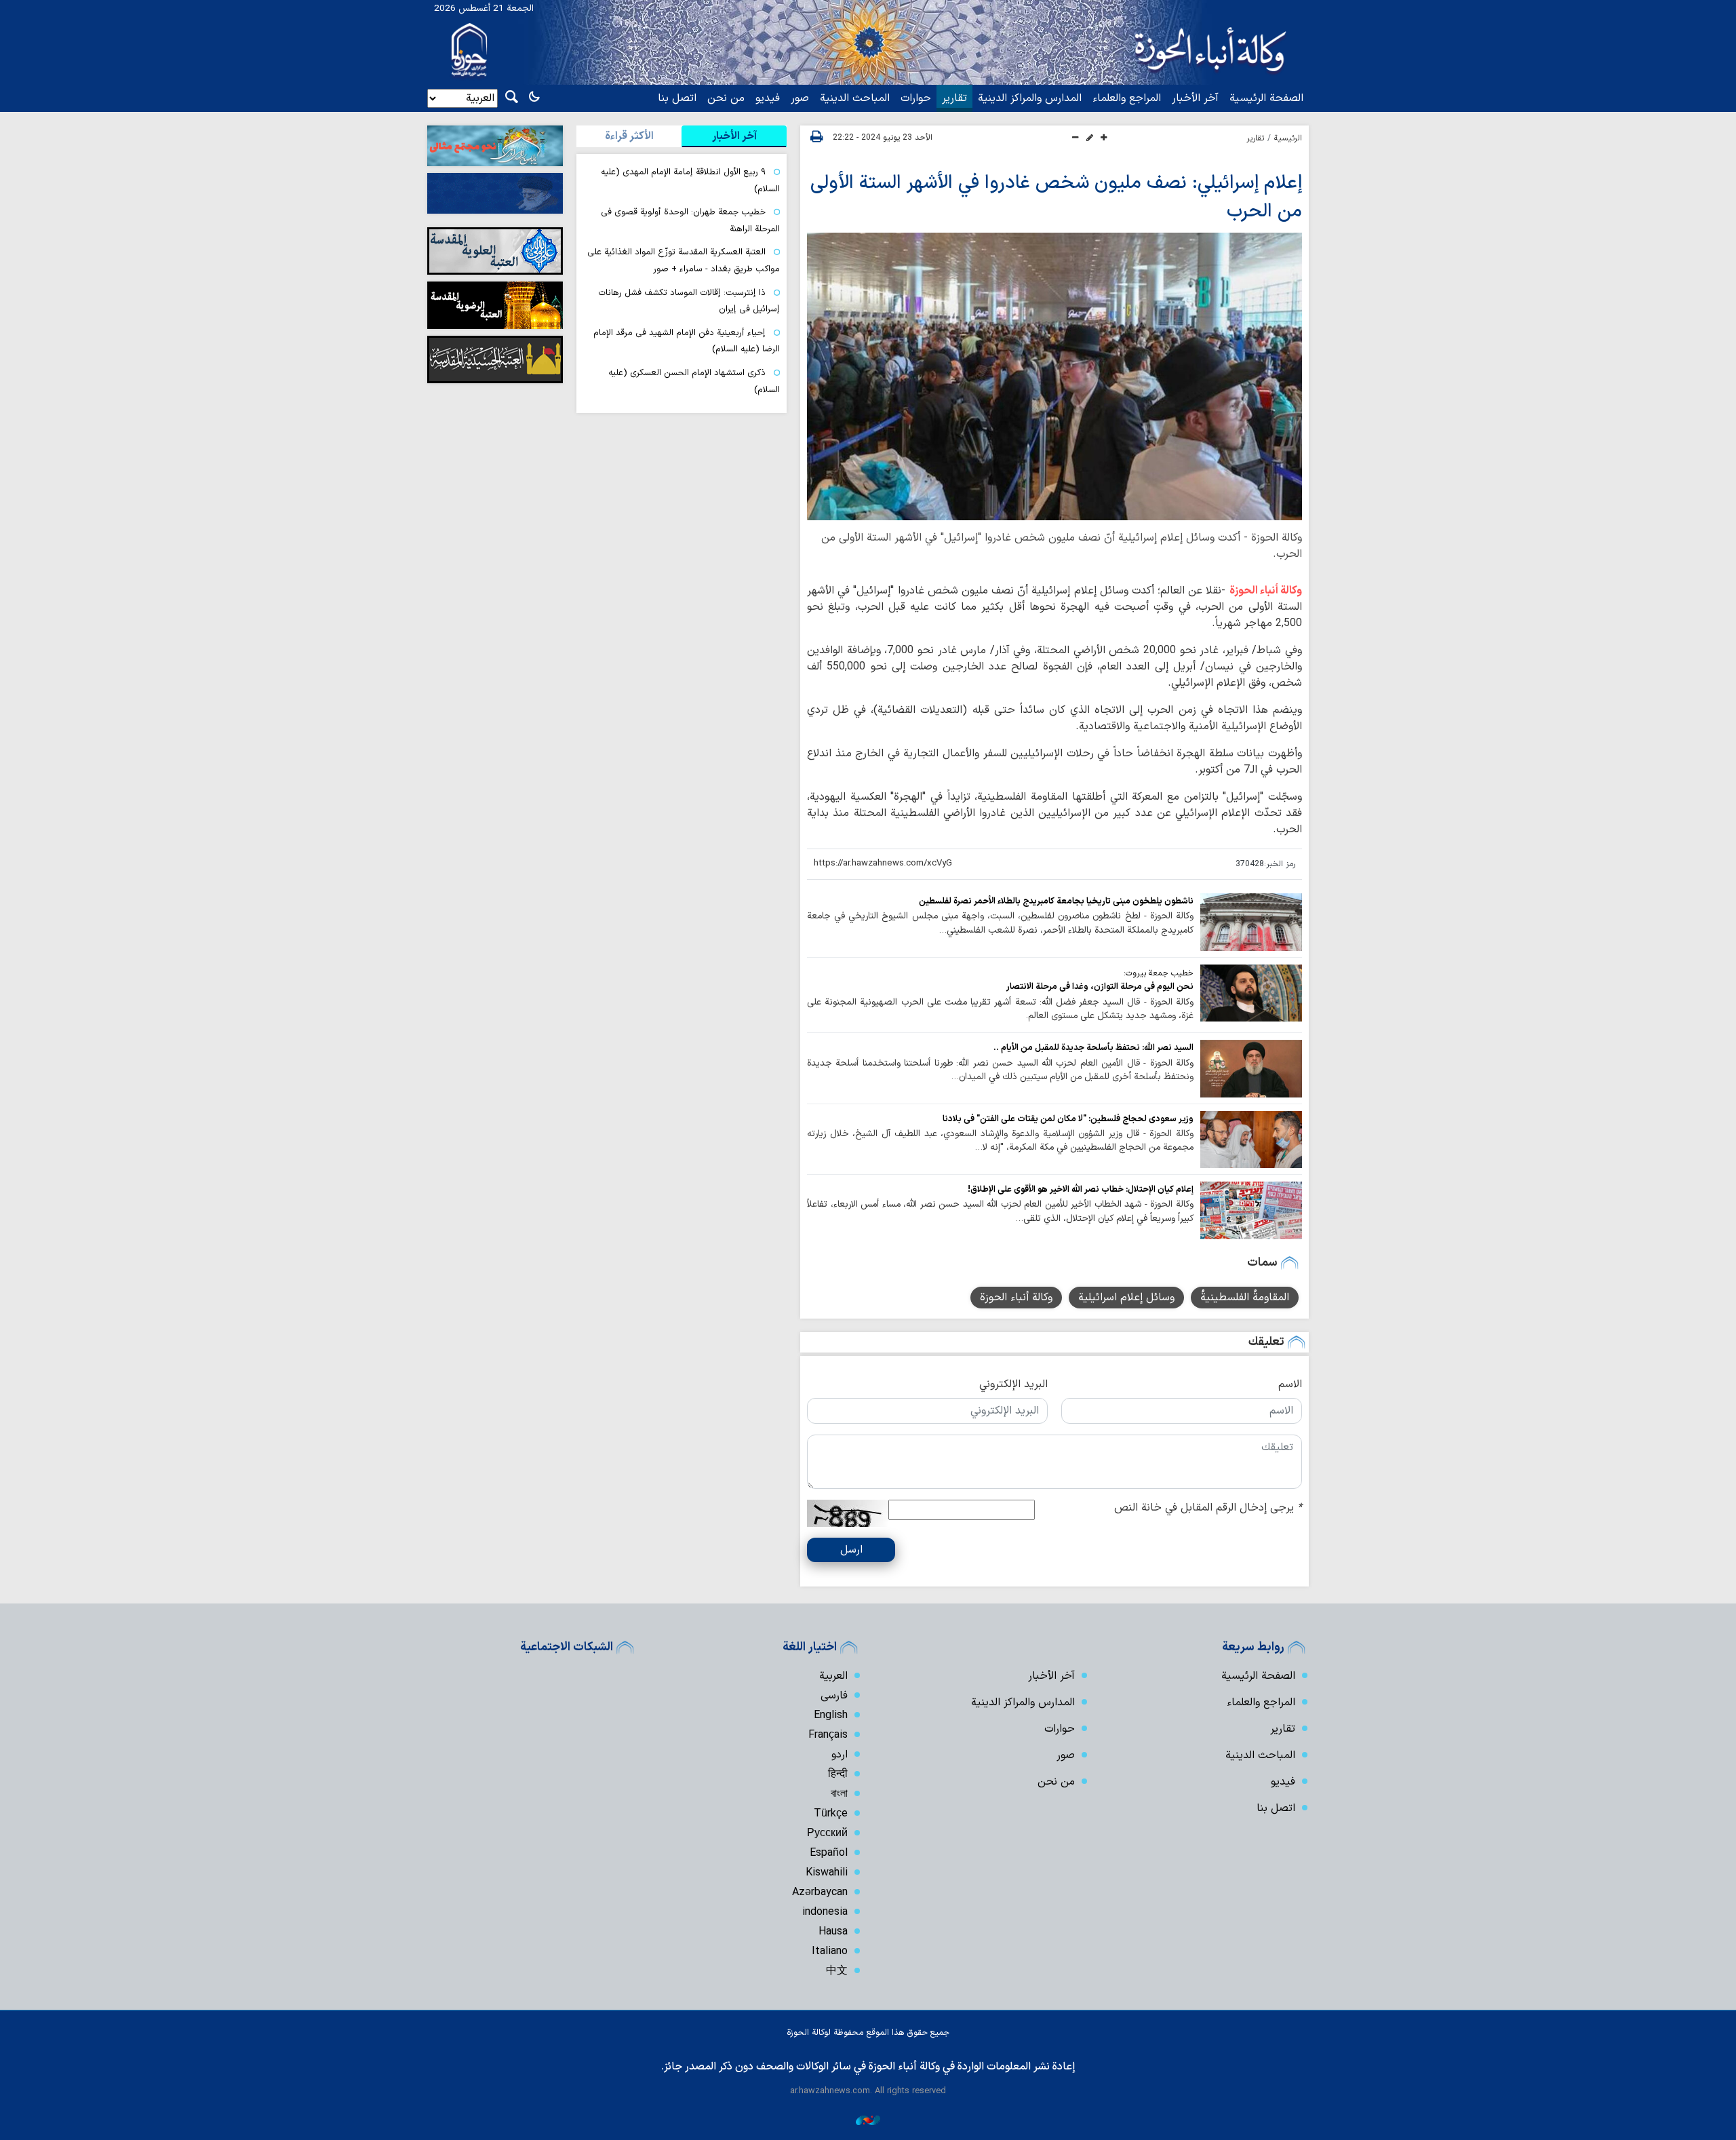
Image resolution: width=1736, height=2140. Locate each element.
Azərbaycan (820, 1892)
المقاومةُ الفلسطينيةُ (1245, 1298)
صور (800, 98)
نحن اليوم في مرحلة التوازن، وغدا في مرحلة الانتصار (1100, 987)
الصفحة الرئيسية (1266, 98)
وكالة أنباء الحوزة (1266, 591)
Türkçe (831, 1814)
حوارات (916, 98)
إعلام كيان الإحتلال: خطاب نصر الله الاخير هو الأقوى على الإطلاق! (1081, 1189)
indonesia (825, 1912)
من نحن (726, 98)
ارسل (851, 1550)
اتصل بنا (677, 98)
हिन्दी (838, 1774)
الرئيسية (1288, 138)
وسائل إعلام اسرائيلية (1126, 1298)
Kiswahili (827, 1873)
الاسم (1290, 1384)
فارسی (834, 1696)
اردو (840, 1755)
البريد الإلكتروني (1013, 1384)
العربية (833, 1676)
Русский (827, 1833)
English (831, 1715)
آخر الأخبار (1195, 98)
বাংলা (839, 1794)
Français (828, 1735)
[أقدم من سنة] (1251, 922)
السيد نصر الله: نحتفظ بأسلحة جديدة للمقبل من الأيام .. (1093, 1048)
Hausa (833, 1932)
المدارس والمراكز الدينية (1030, 98)
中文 (837, 1971)
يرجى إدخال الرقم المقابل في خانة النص (1208, 1508)
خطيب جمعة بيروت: (1159, 973)
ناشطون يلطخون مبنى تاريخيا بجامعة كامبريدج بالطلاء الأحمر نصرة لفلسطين (1056, 901)
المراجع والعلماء (1127, 98)
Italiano (830, 1951)
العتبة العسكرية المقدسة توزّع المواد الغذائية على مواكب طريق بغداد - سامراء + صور (684, 260)
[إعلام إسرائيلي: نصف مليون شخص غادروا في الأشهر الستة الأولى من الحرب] (1054, 376)
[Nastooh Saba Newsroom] (868, 2120)
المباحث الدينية (855, 98)
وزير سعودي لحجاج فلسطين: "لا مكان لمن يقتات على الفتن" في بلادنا (1068, 1119)
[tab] (734, 136)
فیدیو (768, 98)
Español (829, 1853)
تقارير (954, 98)
